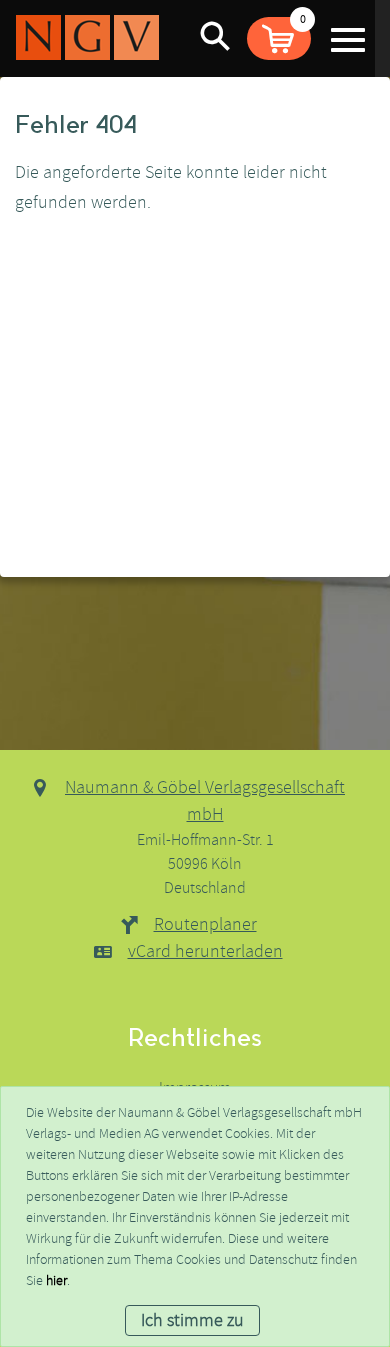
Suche (215, 35)
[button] (279, 38)
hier (56, 1280)
